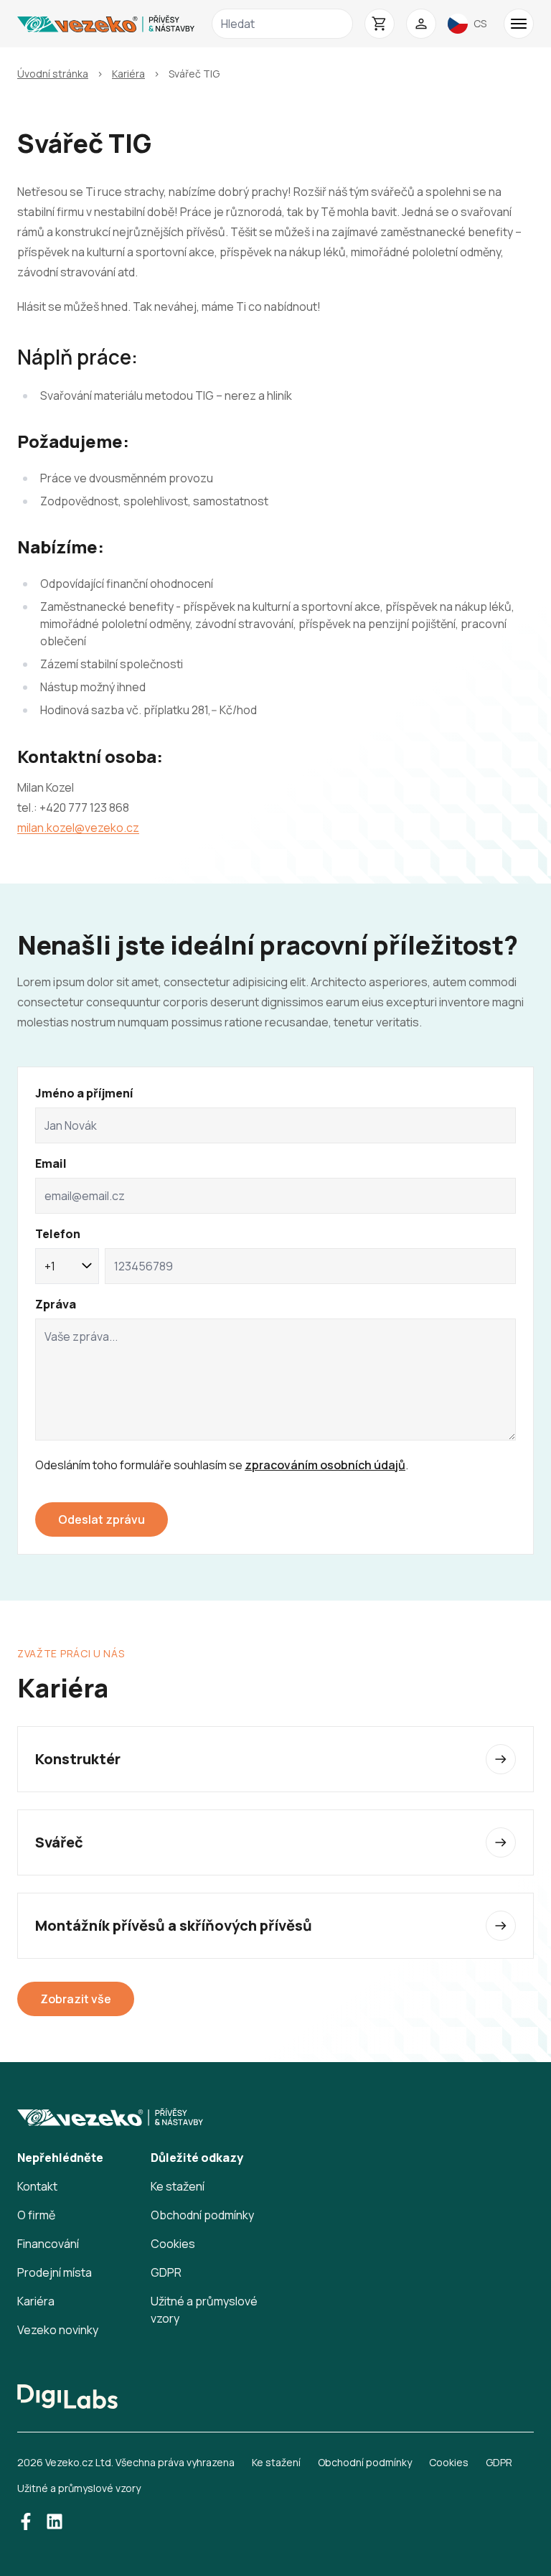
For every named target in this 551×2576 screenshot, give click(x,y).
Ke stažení (178, 2186)
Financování (48, 2244)
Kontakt (37, 2186)
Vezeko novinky (58, 2330)
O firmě (36, 2215)
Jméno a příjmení (84, 1093)
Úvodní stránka (53, 74)
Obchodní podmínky (202, 2215)
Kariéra (128, 74)
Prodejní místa (55, 2272)
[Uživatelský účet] (421, 24)
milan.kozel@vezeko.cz (78, 828)
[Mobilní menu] (519, 24)
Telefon (58, 1234)
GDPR (166, 2272)
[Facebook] (26, 2521)
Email (51, 1163)
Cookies (173, 2244)
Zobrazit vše (76, 1999)
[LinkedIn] (55, 2521)
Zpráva (56, 1304)
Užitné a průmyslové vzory (79, 2488)
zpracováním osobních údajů (325, 1465)
